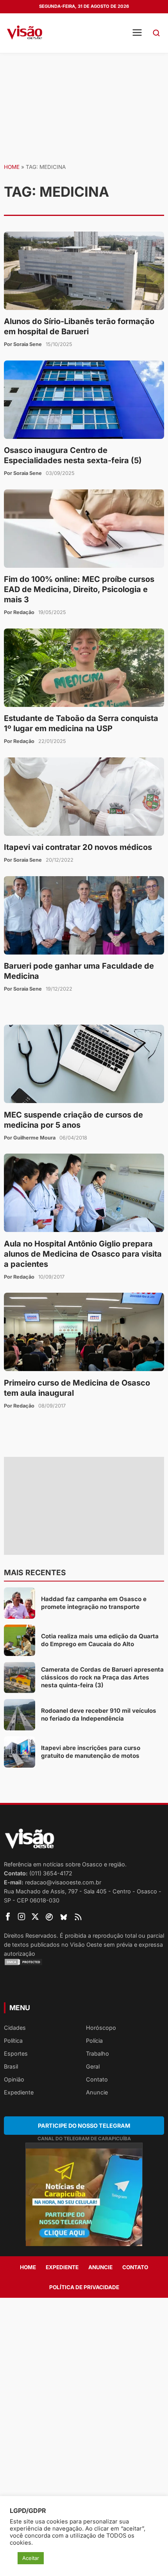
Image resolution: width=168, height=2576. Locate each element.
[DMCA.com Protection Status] (84, 1962)
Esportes (16, 2053)
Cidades (15, 2028)
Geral (93, 2066)
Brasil (11, 2066)
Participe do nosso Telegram (84, 2126)
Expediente (19, 2092)
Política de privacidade (84, 2287)
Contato (97, 2079)
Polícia (94, 2041)
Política (13, 2041)
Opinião (14, 2079)
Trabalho (97, 2053)
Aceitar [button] (31, 2558)
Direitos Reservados (30, 1936)
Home (12, 167)
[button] (156, 33)
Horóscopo (101, 2028)
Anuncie (97, 2092)
